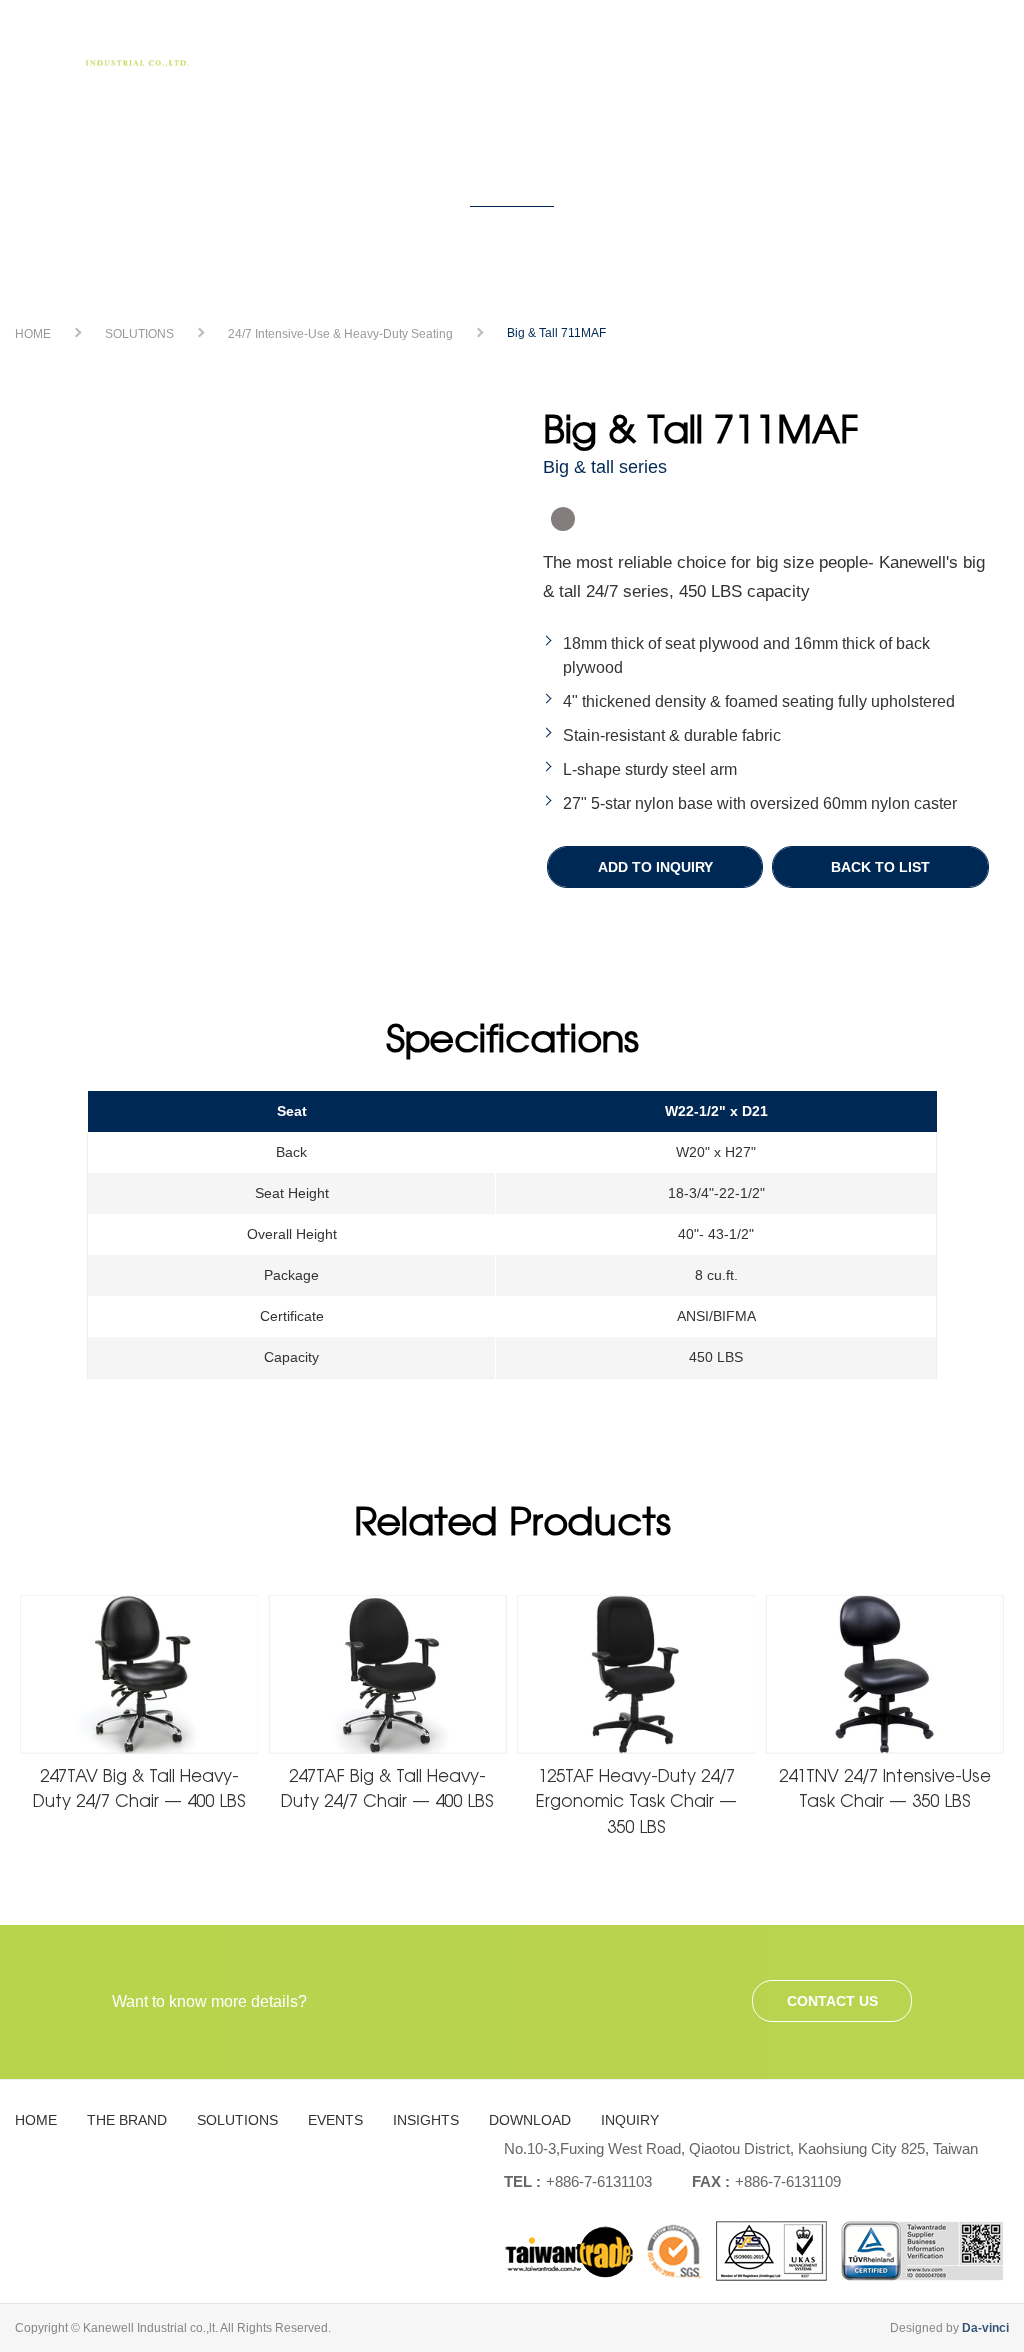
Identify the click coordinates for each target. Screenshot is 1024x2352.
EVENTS (604, 44)
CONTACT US (832, 2001)
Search (979, 52)
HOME (306, 44)
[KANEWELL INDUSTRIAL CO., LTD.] (110, 51)
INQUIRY (905, 44)
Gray (563, 519)
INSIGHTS (692, 44)
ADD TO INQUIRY (655, 867)
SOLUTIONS (508, 44)
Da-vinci (985, 2328)
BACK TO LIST (880, 867)
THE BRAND (398, 44)
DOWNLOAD (799, 44)
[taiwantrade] (754, 2251)
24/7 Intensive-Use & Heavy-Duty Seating (340, 334)
